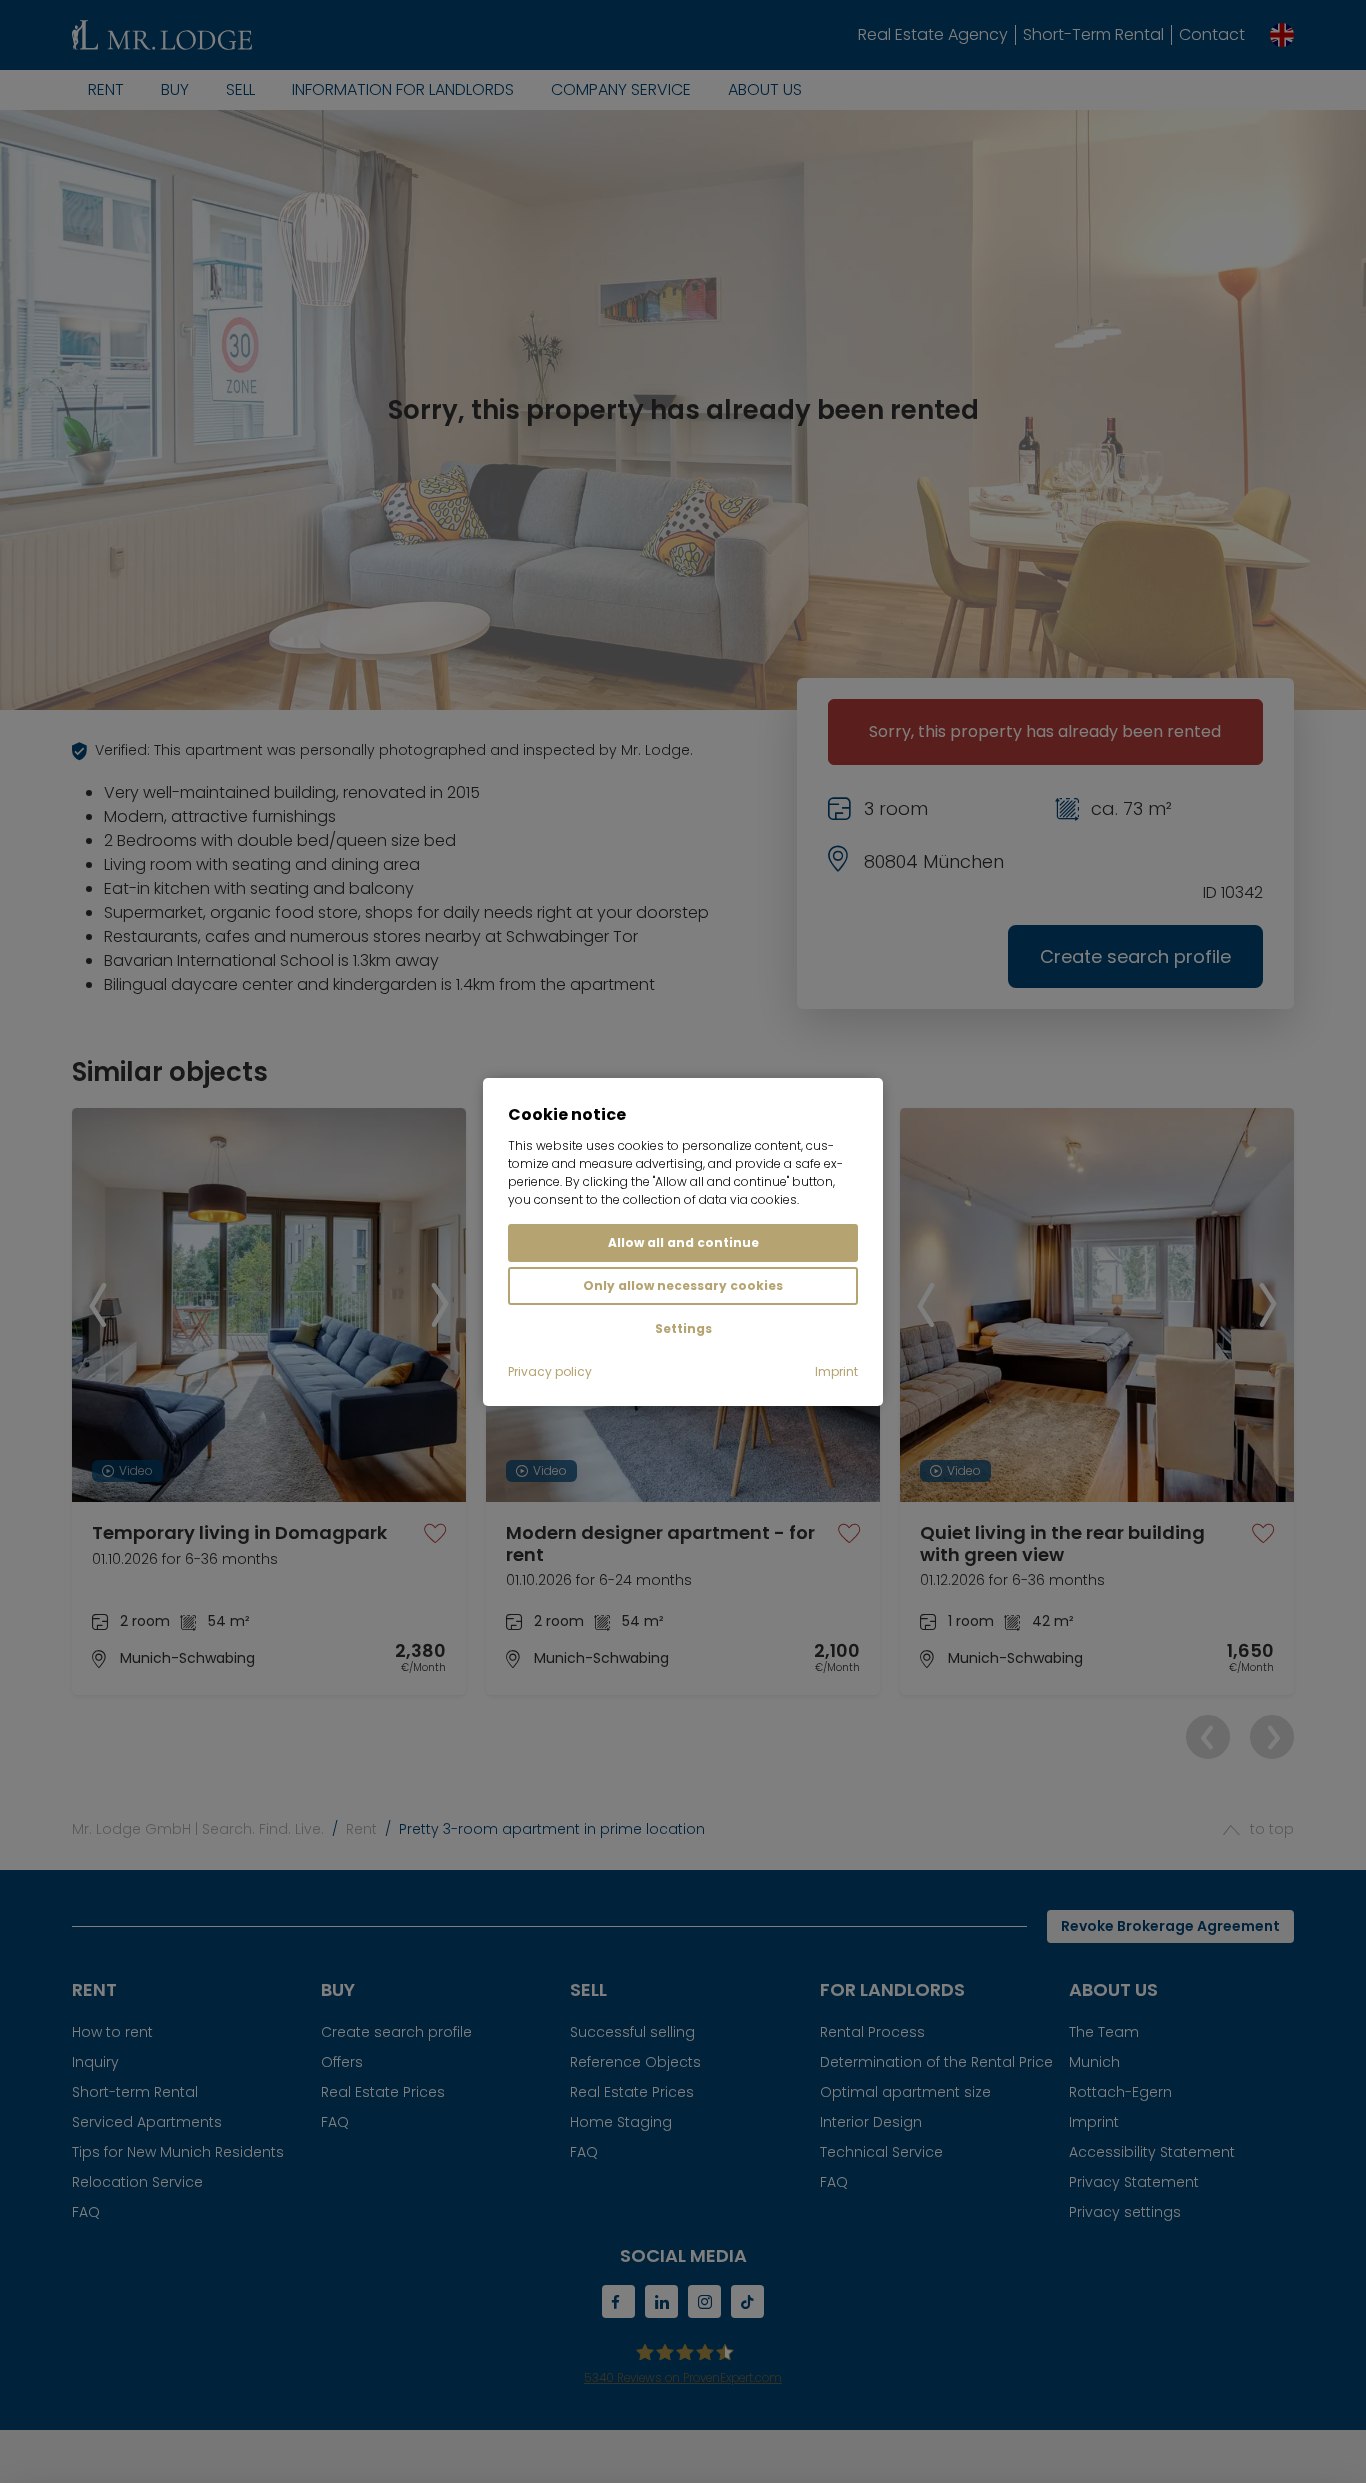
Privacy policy (550, 1371)
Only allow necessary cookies (683, 1285)
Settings (683, 1328)
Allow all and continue (683, 1242)
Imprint (836, 1371)
